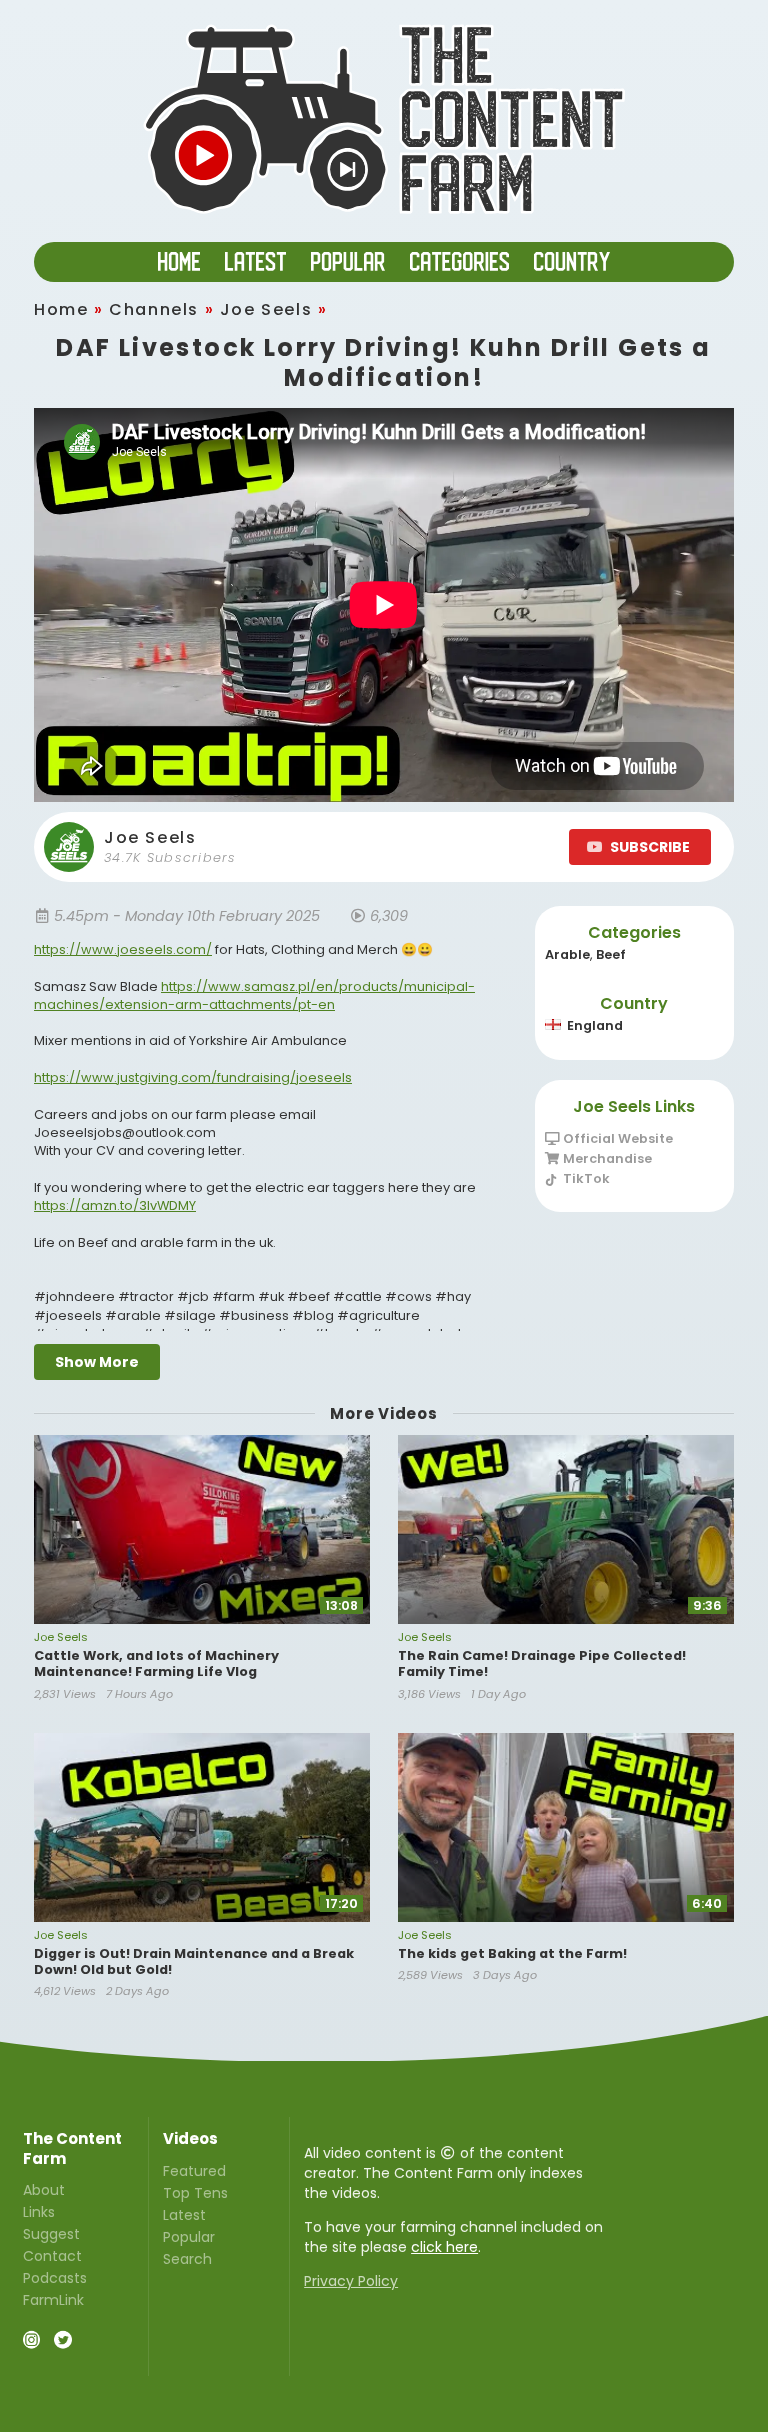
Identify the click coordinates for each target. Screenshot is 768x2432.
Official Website (616, 1139)
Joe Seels (266, 309)
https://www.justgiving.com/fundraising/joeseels (193, 1077)
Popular (189, 2237)
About (44, 2191)
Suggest (51, 2234)
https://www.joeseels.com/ (123, 949)
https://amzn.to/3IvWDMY (115, 1205)
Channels (154, 309)
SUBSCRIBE (650, 847)
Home (61, 309)
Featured (194, 2172)
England (595, 1025)
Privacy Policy (351, 2281)
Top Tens (195, 2193)
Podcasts (55, 2278)
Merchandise (606, 1158)
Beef (611, 954)
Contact (52, 2256)
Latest (184, 2215)
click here (444, 2247)
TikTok (585, 1178)
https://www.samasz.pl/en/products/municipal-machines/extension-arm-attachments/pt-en (254, 995)
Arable (567, 954)
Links (39, 2212)
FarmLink (53, 2299)
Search (187, 2258)
